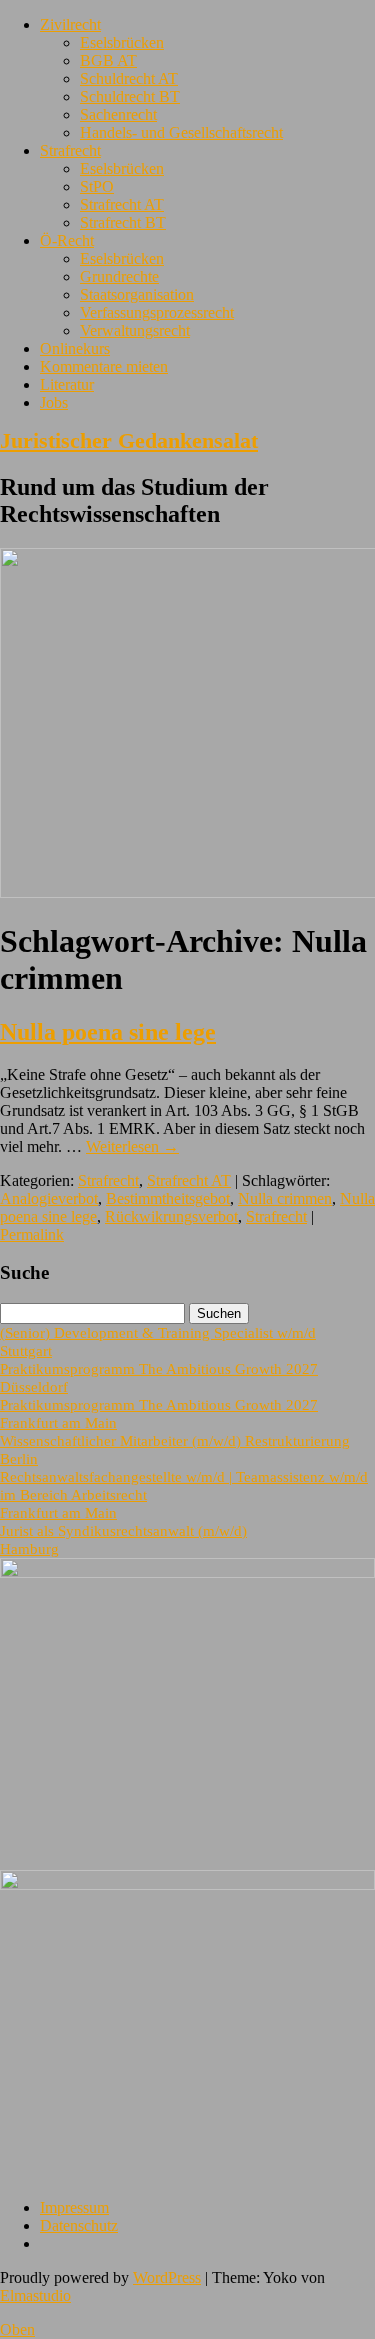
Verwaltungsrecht (135, 330)
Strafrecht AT (122, 204)
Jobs (54, 402)
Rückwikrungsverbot (171, 1216)
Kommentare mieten (104, 366)
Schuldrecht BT (130, 96)
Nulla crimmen (285, 1198)
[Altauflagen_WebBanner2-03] (187, 1884)
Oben (17, 2329)
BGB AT (108, 60)
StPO (97, 186)
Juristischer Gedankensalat (129, 440)
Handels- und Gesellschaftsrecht (181, 132)
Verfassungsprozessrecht (157, 312)
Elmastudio (35, 2295)
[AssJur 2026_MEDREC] (187, 1572)
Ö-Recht (67, 240)
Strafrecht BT (123, 222)
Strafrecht (70, 150)
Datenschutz (79, 2225)
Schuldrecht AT (129, 78)
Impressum (74, 2207)
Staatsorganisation (137, 294)
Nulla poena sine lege (108, 1032)
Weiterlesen (132, 1146)
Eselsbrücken (122, 42)
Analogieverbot (49, 1198)
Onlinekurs (75, 348)
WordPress (167, 2277)
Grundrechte (119, 276)
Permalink (32, 1234)
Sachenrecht (118, 114)
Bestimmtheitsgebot (168, 1198)
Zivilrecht (70, 24)
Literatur (67, 384)
